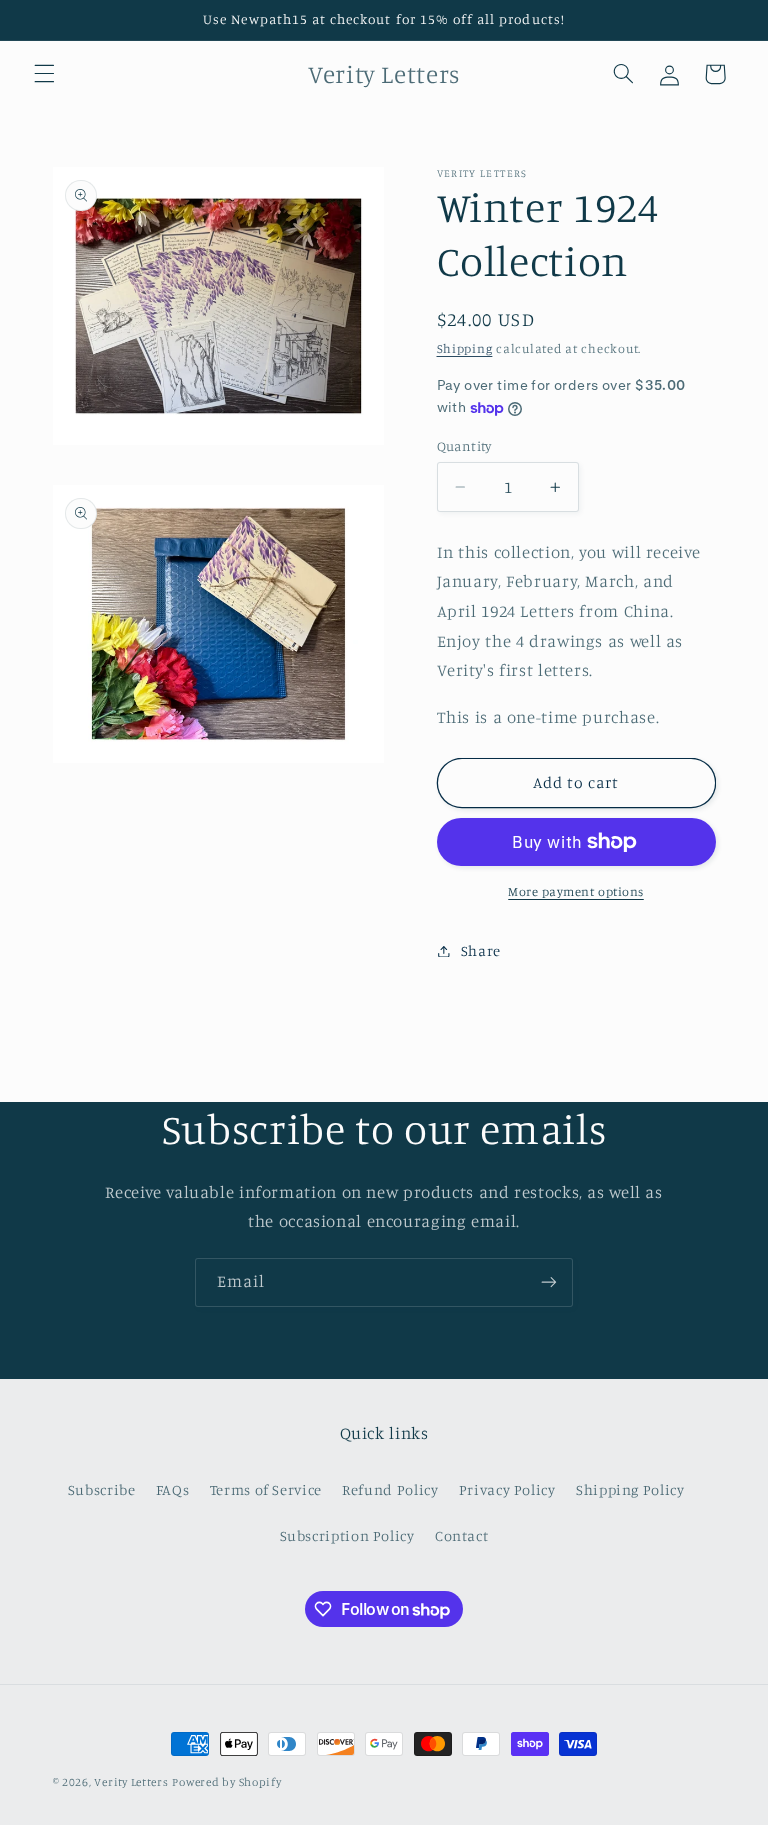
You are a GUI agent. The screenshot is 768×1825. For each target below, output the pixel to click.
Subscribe (102, 1489)
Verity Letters (131, 1782)
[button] (44, 74)
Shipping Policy (630, 1489)
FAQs (173, 1489)
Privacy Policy (507, 1489)
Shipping (465, 348)
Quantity (464, 446)
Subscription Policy (347, 1535)
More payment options (576, 891)
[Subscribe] (549, 1282)
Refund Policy (390, 1489)
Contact (461, 1535)
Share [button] (481, 950)
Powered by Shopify (226, 1782)
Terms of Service (266, 1489)
